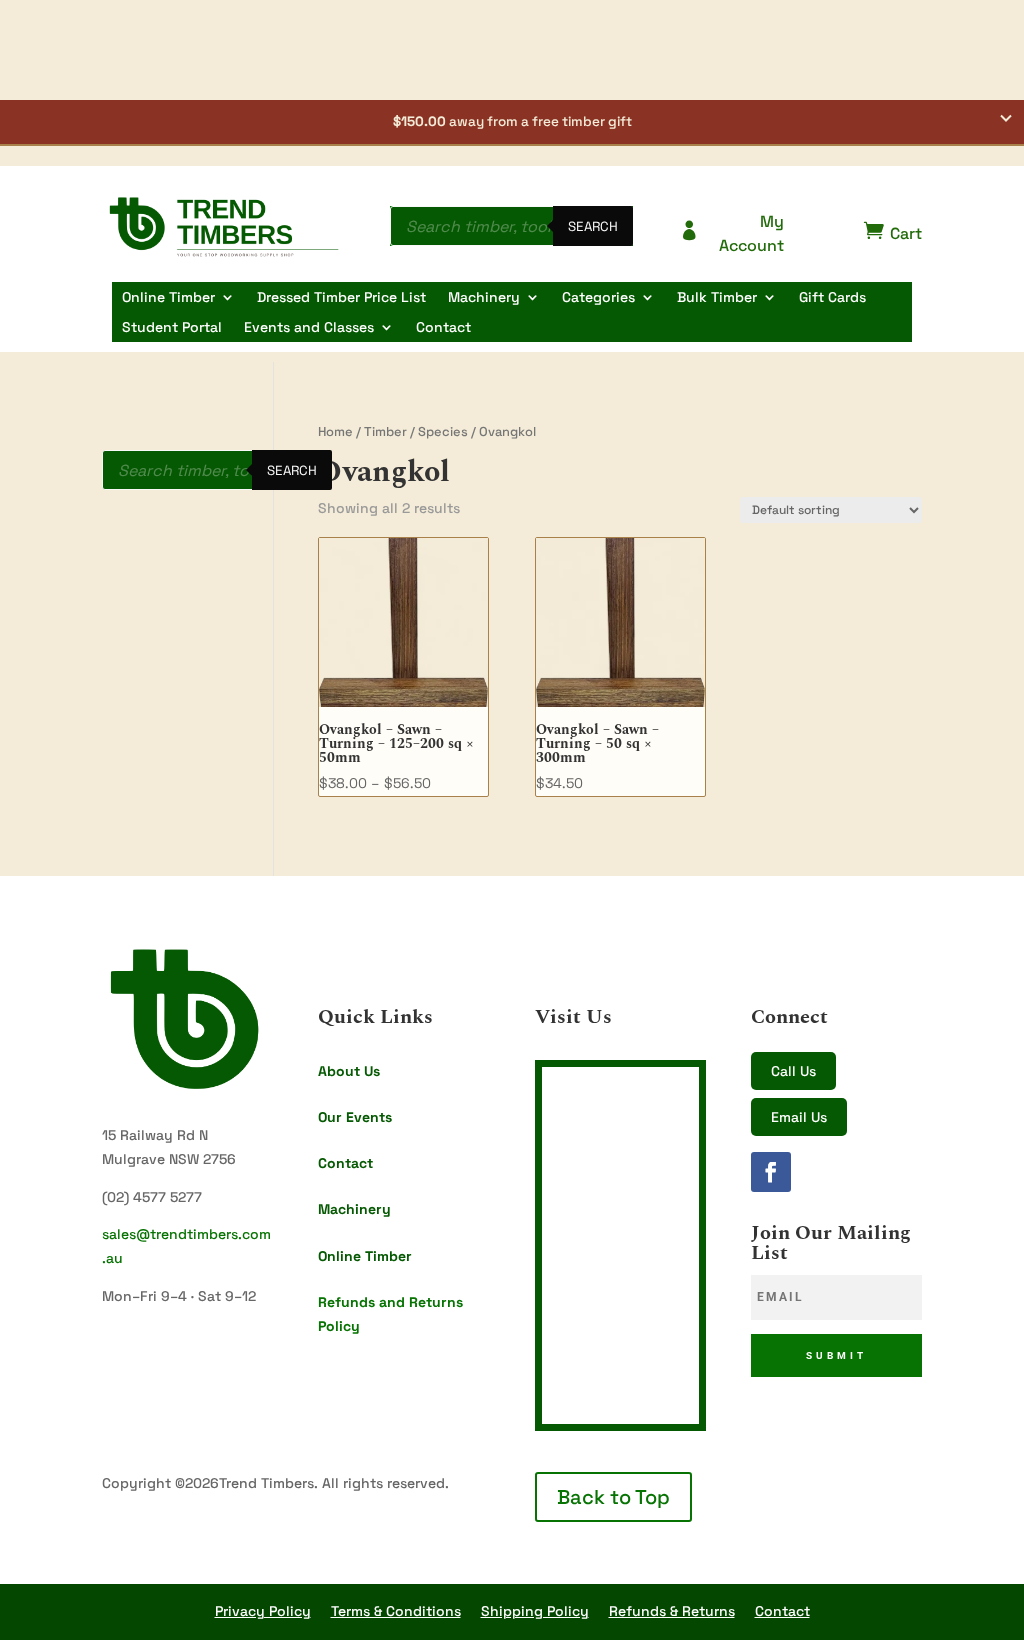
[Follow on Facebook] (771, 1172)
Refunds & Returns (672, 1611)
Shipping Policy (535, 1611)
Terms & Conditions (396, 1611)
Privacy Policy (263, 1611)
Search (593, 226)
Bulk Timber (717, 298)
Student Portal (172, 328)
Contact (443, 328)
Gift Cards (832, 298)
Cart (893, 232)
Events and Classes (309, 328)
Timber (385, 431)
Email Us (799, 1117)
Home (335, 431)
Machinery (484, 298)
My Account (731, 233)
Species (443, 431)
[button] (512, 123)
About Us (349, 1071)
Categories (598, 298)
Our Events (355, 1117)
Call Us (793, 1071)
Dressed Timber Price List (341, 298)
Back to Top (613, 1497)
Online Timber (168, 298)
